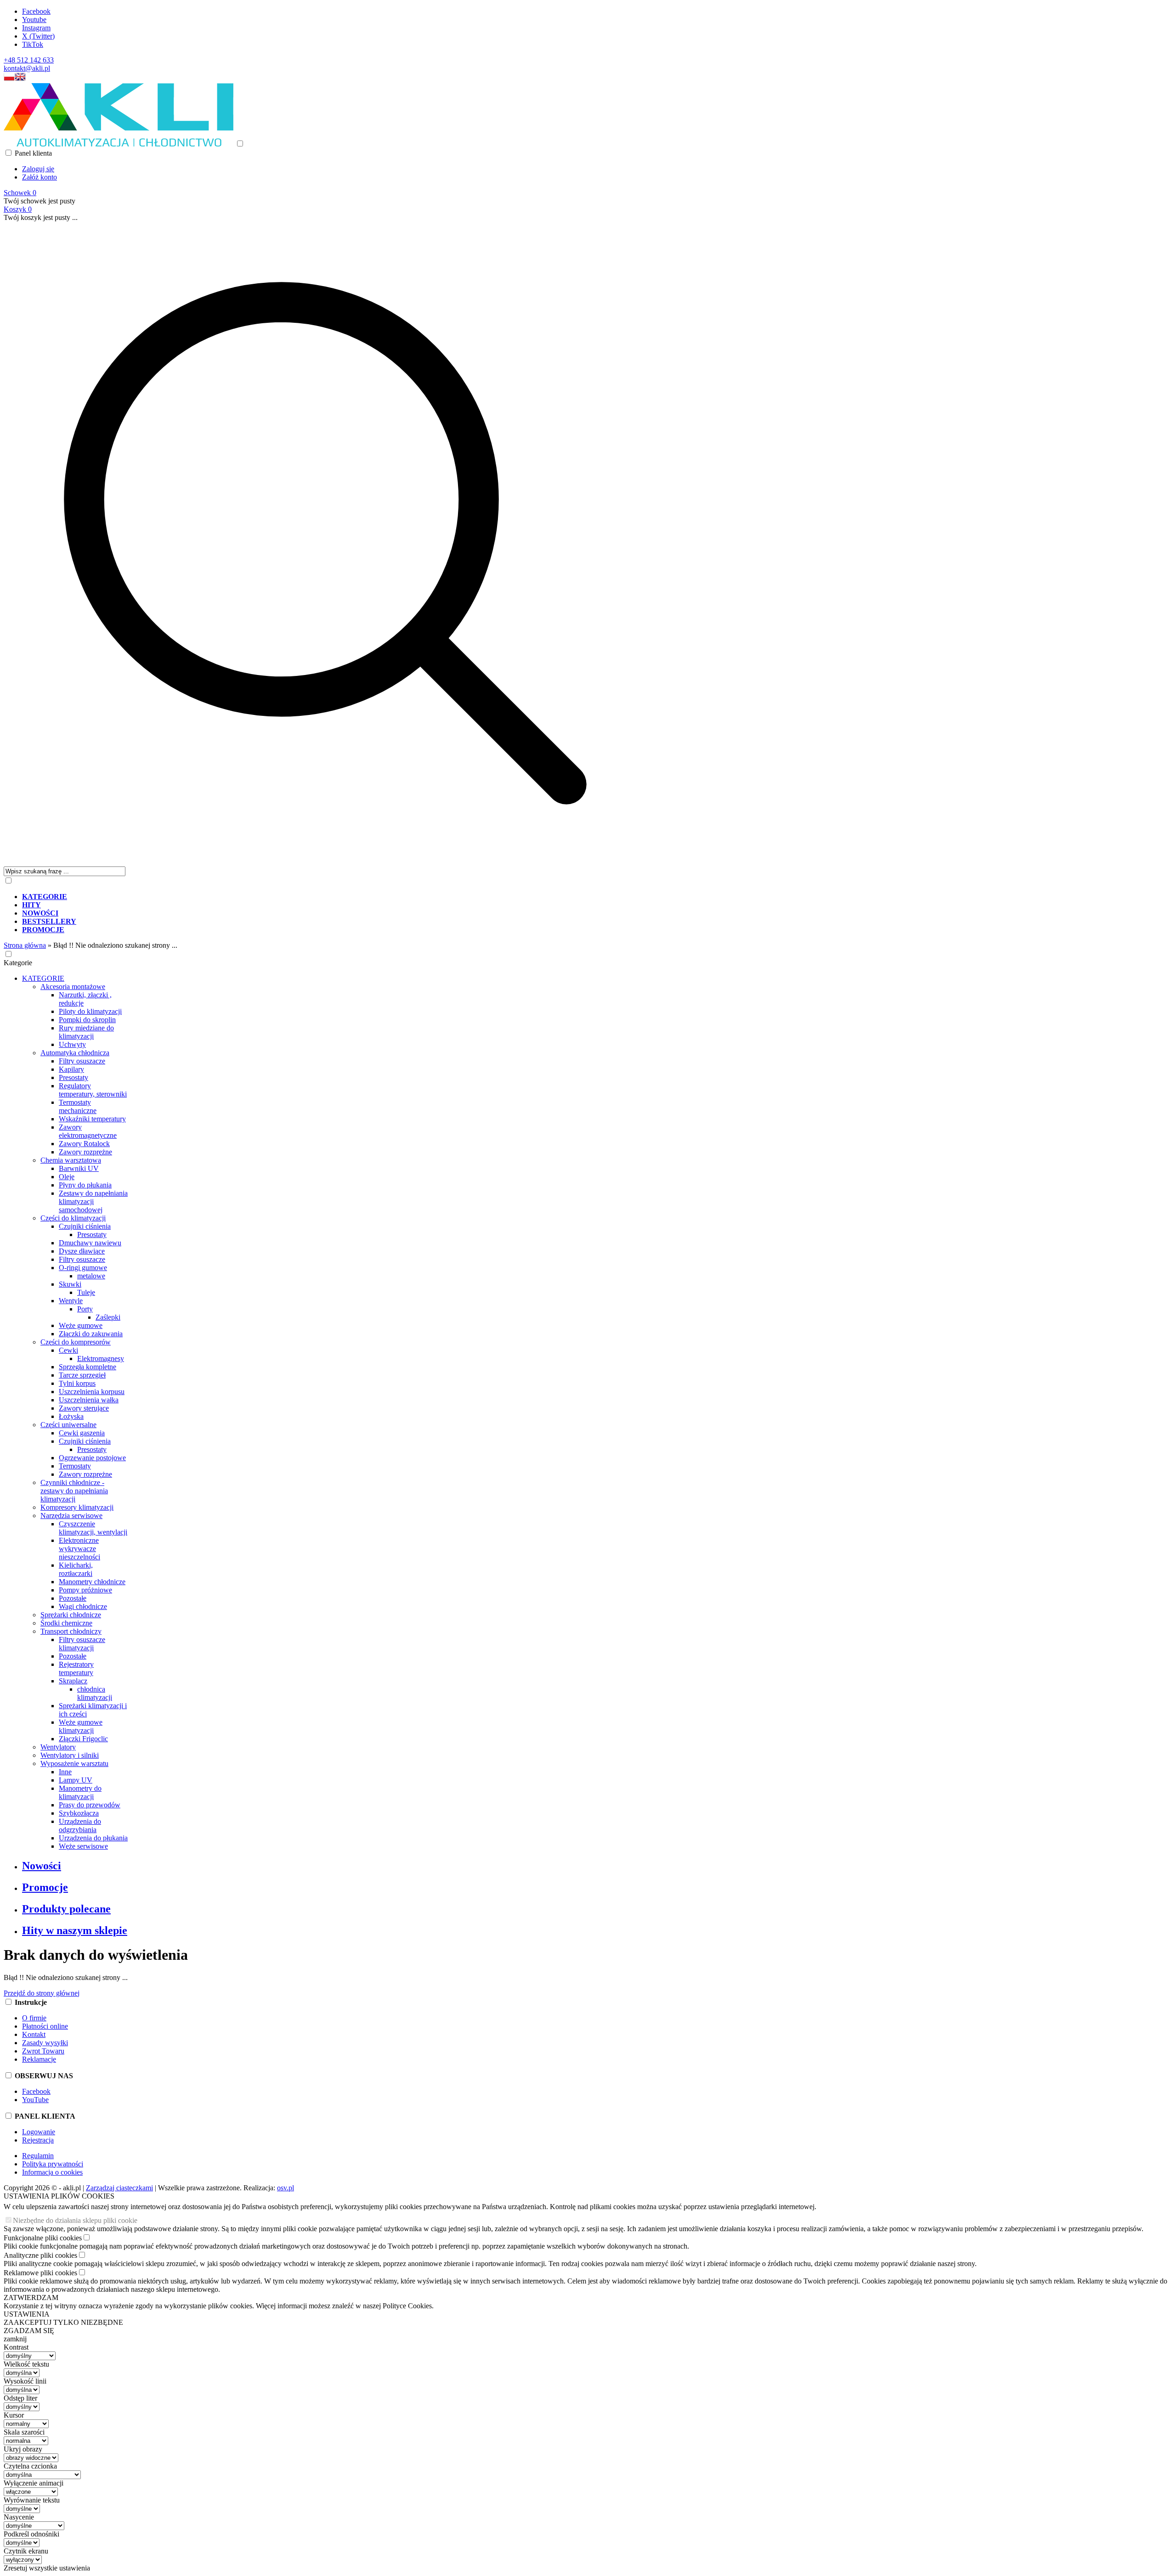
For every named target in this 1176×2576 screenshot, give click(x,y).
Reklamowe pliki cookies (40, 2273)
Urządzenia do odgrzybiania (80, 1825)
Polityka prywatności (53, 2164)
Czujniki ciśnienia (85, 1226)
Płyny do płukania (85, 1185)
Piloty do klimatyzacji (90, 1011)
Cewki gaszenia (82, 1433)
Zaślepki (108, 1317)
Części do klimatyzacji (73, 1218)
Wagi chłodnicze (83, 1606)
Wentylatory (58, 1747)
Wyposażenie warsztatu (74, 1763)
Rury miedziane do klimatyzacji (86, 1032)
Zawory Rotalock (84, 1144)
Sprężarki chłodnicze (71, 1615)
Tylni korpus (77, 1383)
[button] (9, 79)
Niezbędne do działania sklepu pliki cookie (75, 2220)
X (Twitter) (38, 36)
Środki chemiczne (66, 1623)
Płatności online (45, 2026)
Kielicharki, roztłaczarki (76, 1569)
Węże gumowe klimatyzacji (81, 1726)
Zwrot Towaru (43, 2051)
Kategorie (18, 963)
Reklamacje (39, 2059)
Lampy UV (76, 1780)
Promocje (45, 1887)
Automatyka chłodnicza (75, 1053)
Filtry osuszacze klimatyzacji (82, 1644)
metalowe (91, 1276)
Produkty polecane (66, 1909)
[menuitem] (334, 897)
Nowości (42, 1866)
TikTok (33, 44)
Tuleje (86, 1292)
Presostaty (73, 1077)
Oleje (67, 1177)
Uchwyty (72, 1044)
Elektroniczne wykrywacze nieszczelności (79, 1549)
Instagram (36, 28)
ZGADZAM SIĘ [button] (29, 2331)
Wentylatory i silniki (70, 1755)
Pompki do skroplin (87, 1020)
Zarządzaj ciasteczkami (119, 2188)
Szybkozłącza (79, 1813)
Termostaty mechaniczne (78, 1106)
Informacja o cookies (52, 2172)
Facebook (36, 11)
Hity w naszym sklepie (75, 1930)
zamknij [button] (15, 2339)
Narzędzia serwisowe (71, 1516)
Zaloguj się (38, 169)
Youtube (34, 20)
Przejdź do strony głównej (42, 1993)
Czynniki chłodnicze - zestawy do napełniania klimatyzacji (74, 1491)
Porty (85, 1309)
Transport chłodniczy (71, 1631)
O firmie (34, 2018)
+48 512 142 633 (29, 60)
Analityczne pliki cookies (40, 2255)
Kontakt (34, 2034)
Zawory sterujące (84, 1408)
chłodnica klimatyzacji (95, 1693)
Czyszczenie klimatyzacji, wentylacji (93, 1528)
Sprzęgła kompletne (88, 1367)
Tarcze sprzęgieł (82, 1375)
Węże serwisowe (83, 1846)
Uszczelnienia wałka (89, 1400)
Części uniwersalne (68, 1425)
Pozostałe (73, 1598)
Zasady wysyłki (45, 2043)
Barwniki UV (79, 1168)
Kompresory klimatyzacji (77, 1507)
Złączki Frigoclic (83, 1739)
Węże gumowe (81, 1325)
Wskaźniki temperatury (92, 1119)
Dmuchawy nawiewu (90, 1243)
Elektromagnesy (101, 1358)
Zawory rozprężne (85, 1152)
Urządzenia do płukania (93, 1838)
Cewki (68, 1350)
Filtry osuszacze (82, 1061)
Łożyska (71, 1416)
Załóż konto (40, 177)
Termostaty (75, 1466)
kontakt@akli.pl (27, 68)
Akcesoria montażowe (73, 987)
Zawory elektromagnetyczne (88, 1131)
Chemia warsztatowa (71, 1160)
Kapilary (71, 1069)
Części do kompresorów (76, 1342)
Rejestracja (38, 2140)
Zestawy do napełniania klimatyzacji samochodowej (93, 1201)
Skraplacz (73, 1681)
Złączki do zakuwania (91, 1334)
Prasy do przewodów (90, 1805)
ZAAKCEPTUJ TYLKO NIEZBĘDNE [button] (63, 2322)
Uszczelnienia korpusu (92, 1392)
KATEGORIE (43, 978)
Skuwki (70, 1284)
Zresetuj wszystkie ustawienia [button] (47, 2568)
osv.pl (286, 2188)
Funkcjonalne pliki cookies (43, 2238)
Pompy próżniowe (85, 1590)
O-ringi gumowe (83, 1268)
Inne (65, 1772)
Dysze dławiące (82, 1251)
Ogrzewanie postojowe (92, 1458)
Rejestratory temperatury (76, 1668)
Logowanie (39, 2132)
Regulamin (38, 2156)
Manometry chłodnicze (92, 1582)
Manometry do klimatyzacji (80, 1792)
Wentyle (71, 1301)
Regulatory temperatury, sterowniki (93, 1090)
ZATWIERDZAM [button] (31, 2298)
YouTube (35, 2100)
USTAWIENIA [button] (27, 2314)
